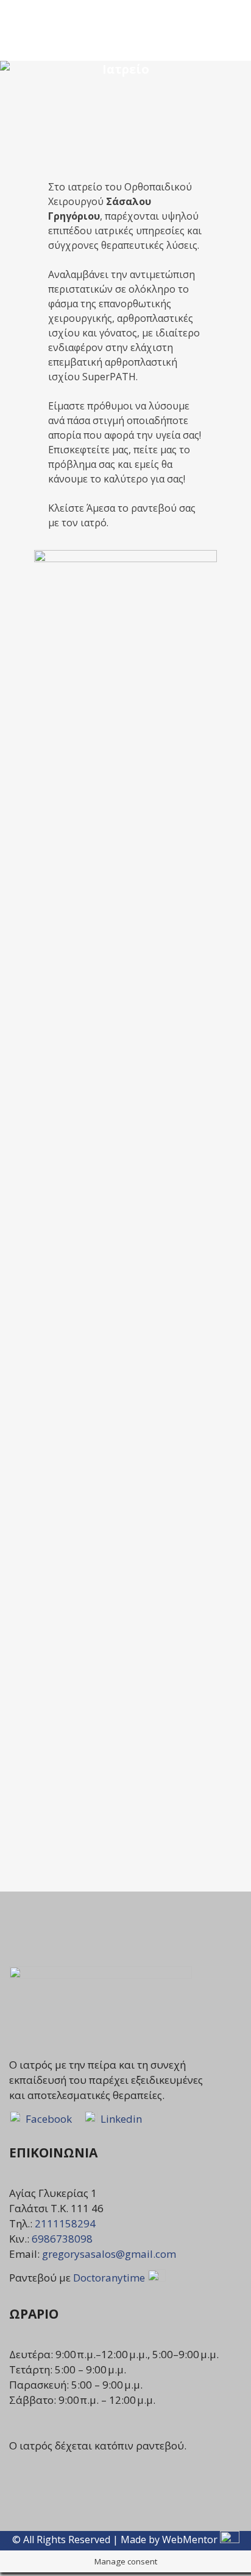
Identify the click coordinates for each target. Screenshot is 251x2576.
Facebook (48, 2119)
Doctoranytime (110, 2278)
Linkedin (121, 2119)
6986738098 (62, 2239)
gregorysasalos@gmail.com (109, 2254)
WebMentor (190, 2539)
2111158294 (65, 2223)
